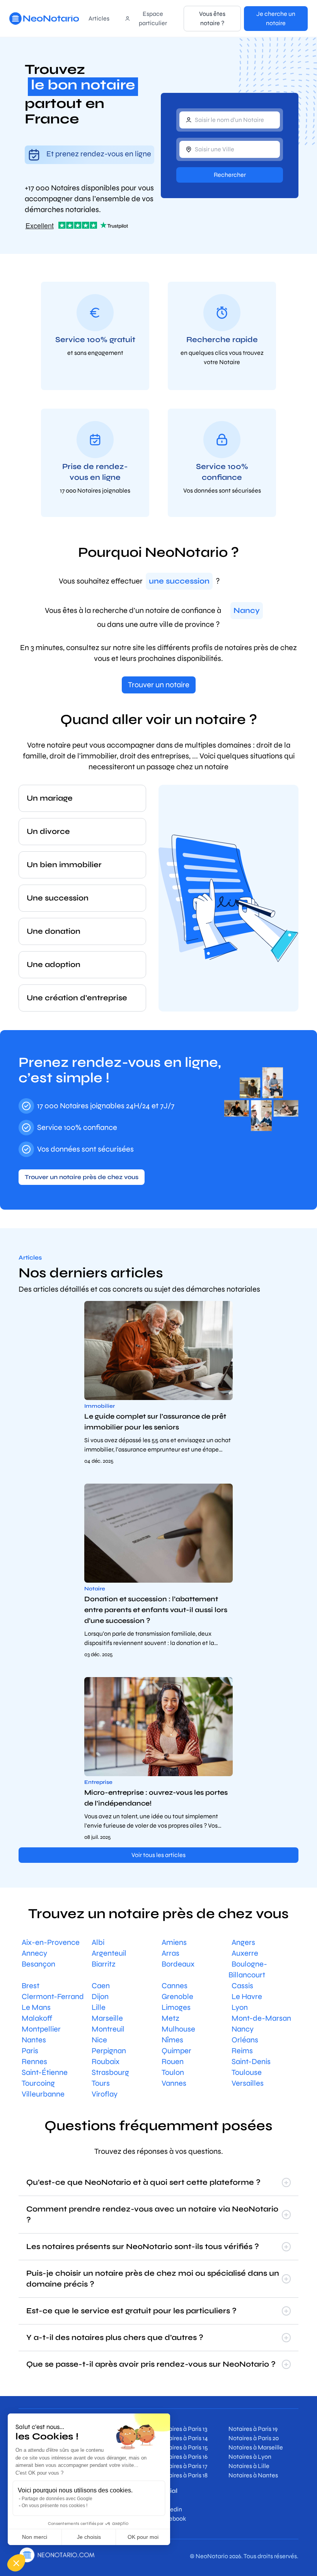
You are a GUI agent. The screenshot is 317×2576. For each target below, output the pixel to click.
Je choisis (89, 2537)
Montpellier (41, 2029)
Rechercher (230, 175)
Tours (101, 2083)
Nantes (34, 2040)
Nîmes (172, 2040)
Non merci (35, 2537)
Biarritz (104, 1964)
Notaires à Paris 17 (183, 2466)
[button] (16, 2563)
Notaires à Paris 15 (183, 2447)
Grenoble (177, 1997)
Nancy (243, 2029)
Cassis (242, 1986)
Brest (31, 1986)
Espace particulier (153, 18)
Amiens (174, 1942)
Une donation (54, 931)
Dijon (100, 1997)
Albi (98, 1942)
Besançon (38, 1964)
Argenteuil (109, 1953)
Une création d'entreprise (77, 998)
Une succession (58, 898)
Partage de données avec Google (57, 2499)
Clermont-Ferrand (53, 1997)
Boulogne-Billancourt (248, 1969)
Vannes (174, 2083)
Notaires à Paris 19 (253, 2429)
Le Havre (247, 1997)
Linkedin (170, 2509)
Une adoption (54, 965)
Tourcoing (38, 2083)
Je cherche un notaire (276, 18)
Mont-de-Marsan (261, 2018)
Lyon (240, 2007)
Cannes (175, 1986)
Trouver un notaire (159, 685)
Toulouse (247, 2072)
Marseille (107, 2018)
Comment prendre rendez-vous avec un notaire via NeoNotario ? (152, 2214)
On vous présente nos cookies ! (55, 2506)
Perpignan (109, 2051)
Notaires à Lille (249, 2466)
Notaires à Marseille (256, 2447)
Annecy (34, 1953)
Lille (99, 2007)
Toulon (173, 2072)
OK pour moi (143, 2537)
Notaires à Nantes (253, 2475)
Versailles (248, 2083)
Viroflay (105, 2094)
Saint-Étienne (45, 2072)
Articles (99, 18)
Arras (170, 1953)
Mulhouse (178, 2029)
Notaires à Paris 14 (183, 2438)
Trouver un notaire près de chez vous (82, 1177)
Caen (101, 1986)
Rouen (173, 2062)
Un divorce (48, 831)
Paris (30, 2051)
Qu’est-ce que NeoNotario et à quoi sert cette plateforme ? (143, 2182)
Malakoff (37, 2018)
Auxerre (245, 1953)
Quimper (176, 2051)
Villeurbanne (43, 2094)
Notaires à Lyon (250, 2457)
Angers (243, 1942)
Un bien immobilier (64, 865)
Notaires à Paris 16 (183, 2457)
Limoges (176, 2007)
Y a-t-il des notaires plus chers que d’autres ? (115, 2337)
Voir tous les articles (158, 1855)
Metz (170, 2018)
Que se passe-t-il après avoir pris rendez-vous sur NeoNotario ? (151, 2364)
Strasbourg (110, 2072)
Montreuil (108, 2029)
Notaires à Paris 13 (183, 2429)
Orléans (245, 2040)
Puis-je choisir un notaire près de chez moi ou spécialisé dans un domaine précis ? (153, 2279)
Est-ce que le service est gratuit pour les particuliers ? (131, 2311)
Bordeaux (178, 1964)
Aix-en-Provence (51, 1942)
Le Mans (36, 2007)
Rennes (34, 2062)
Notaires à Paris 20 (254, 2438)
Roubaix (106, 2062)
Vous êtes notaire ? (212, 18)
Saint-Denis (251, 2062)
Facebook (172, 2519)
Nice (99, 2040)
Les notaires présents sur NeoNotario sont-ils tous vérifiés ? (143, 2247)
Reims (242, 2051)
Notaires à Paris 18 (183, 2475)
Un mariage (50, 798)
